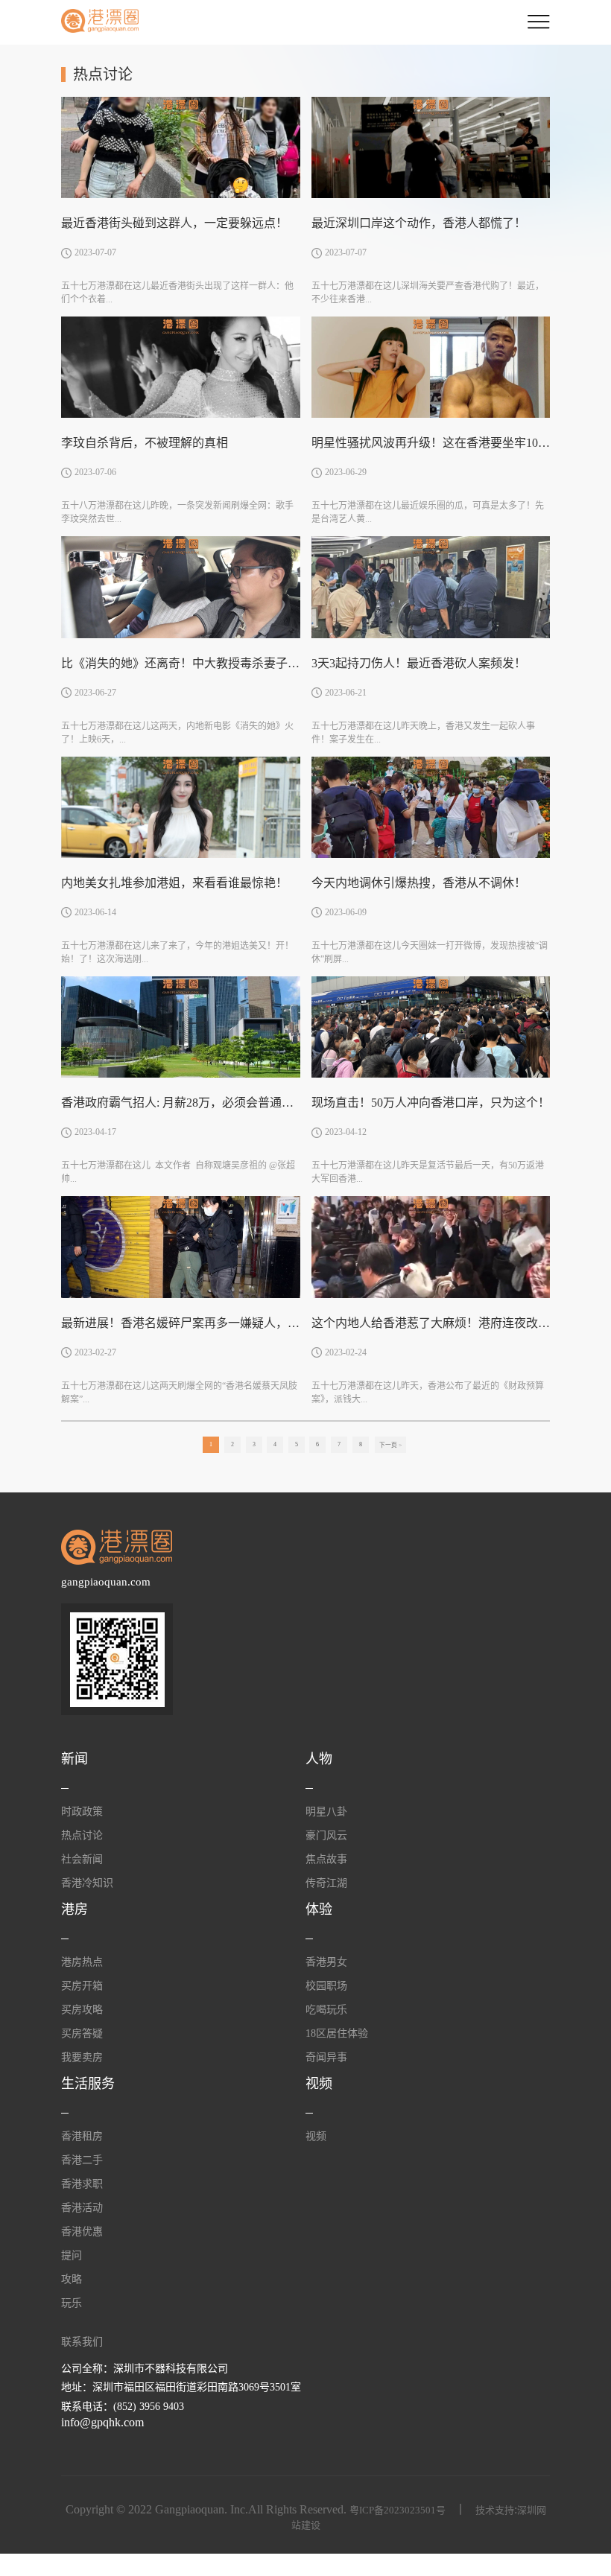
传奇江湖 (326, 1883)
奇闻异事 (326, 2057)
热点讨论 (82, 1835)
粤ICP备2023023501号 (398, 2510)
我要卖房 (82, 2057)
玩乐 (72, 2303)
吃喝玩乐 (326, 2010)
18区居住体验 (337, 2033)
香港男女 (326, 1962)
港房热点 (82, 1962)
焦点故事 (326, 1859)
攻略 (72, 2279)
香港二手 (82, 2160)
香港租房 (82, 2136)
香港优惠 (82, 2232)
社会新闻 (82, 1859)
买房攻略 (82, 2010)
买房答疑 (82, 2033)
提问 (72, 2255)
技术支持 (495, 2510)
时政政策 (82, 1812)
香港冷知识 (87, 1883)
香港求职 (82, 2184)
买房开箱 (82, 1986)
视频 (316, 2136)
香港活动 (82, 2208)
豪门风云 (326, 1835)
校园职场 (326, 1986)
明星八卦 (326, 1812)
